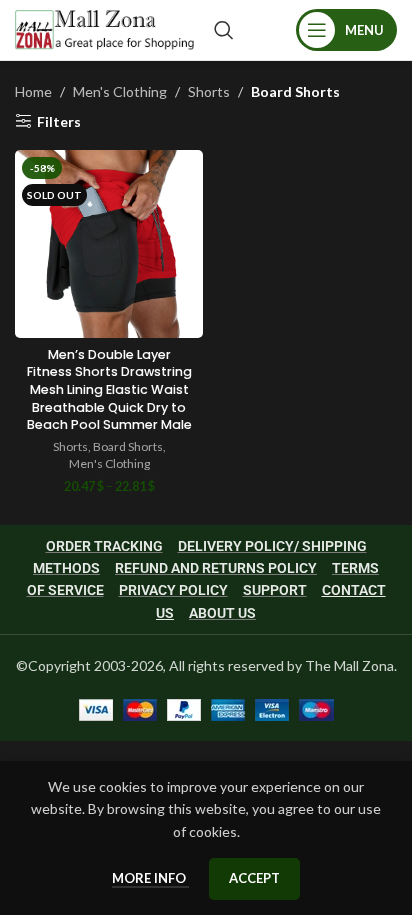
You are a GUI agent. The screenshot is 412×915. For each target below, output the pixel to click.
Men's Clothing (120, 91)
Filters (59, 121)
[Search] (224, 30)
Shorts (209, 91)
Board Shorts (128, 446)
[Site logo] (104, 28)
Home (33, 91)
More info (150, 878)
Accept (254, 878)
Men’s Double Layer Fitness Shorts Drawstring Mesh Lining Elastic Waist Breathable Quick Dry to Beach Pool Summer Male (109, 390)
